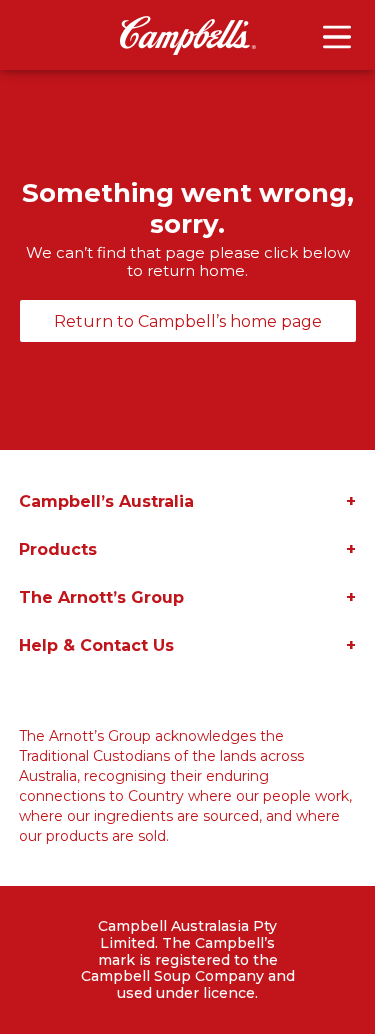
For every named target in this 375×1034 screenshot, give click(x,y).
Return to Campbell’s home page (188, 321)
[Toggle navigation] (337, 37)
